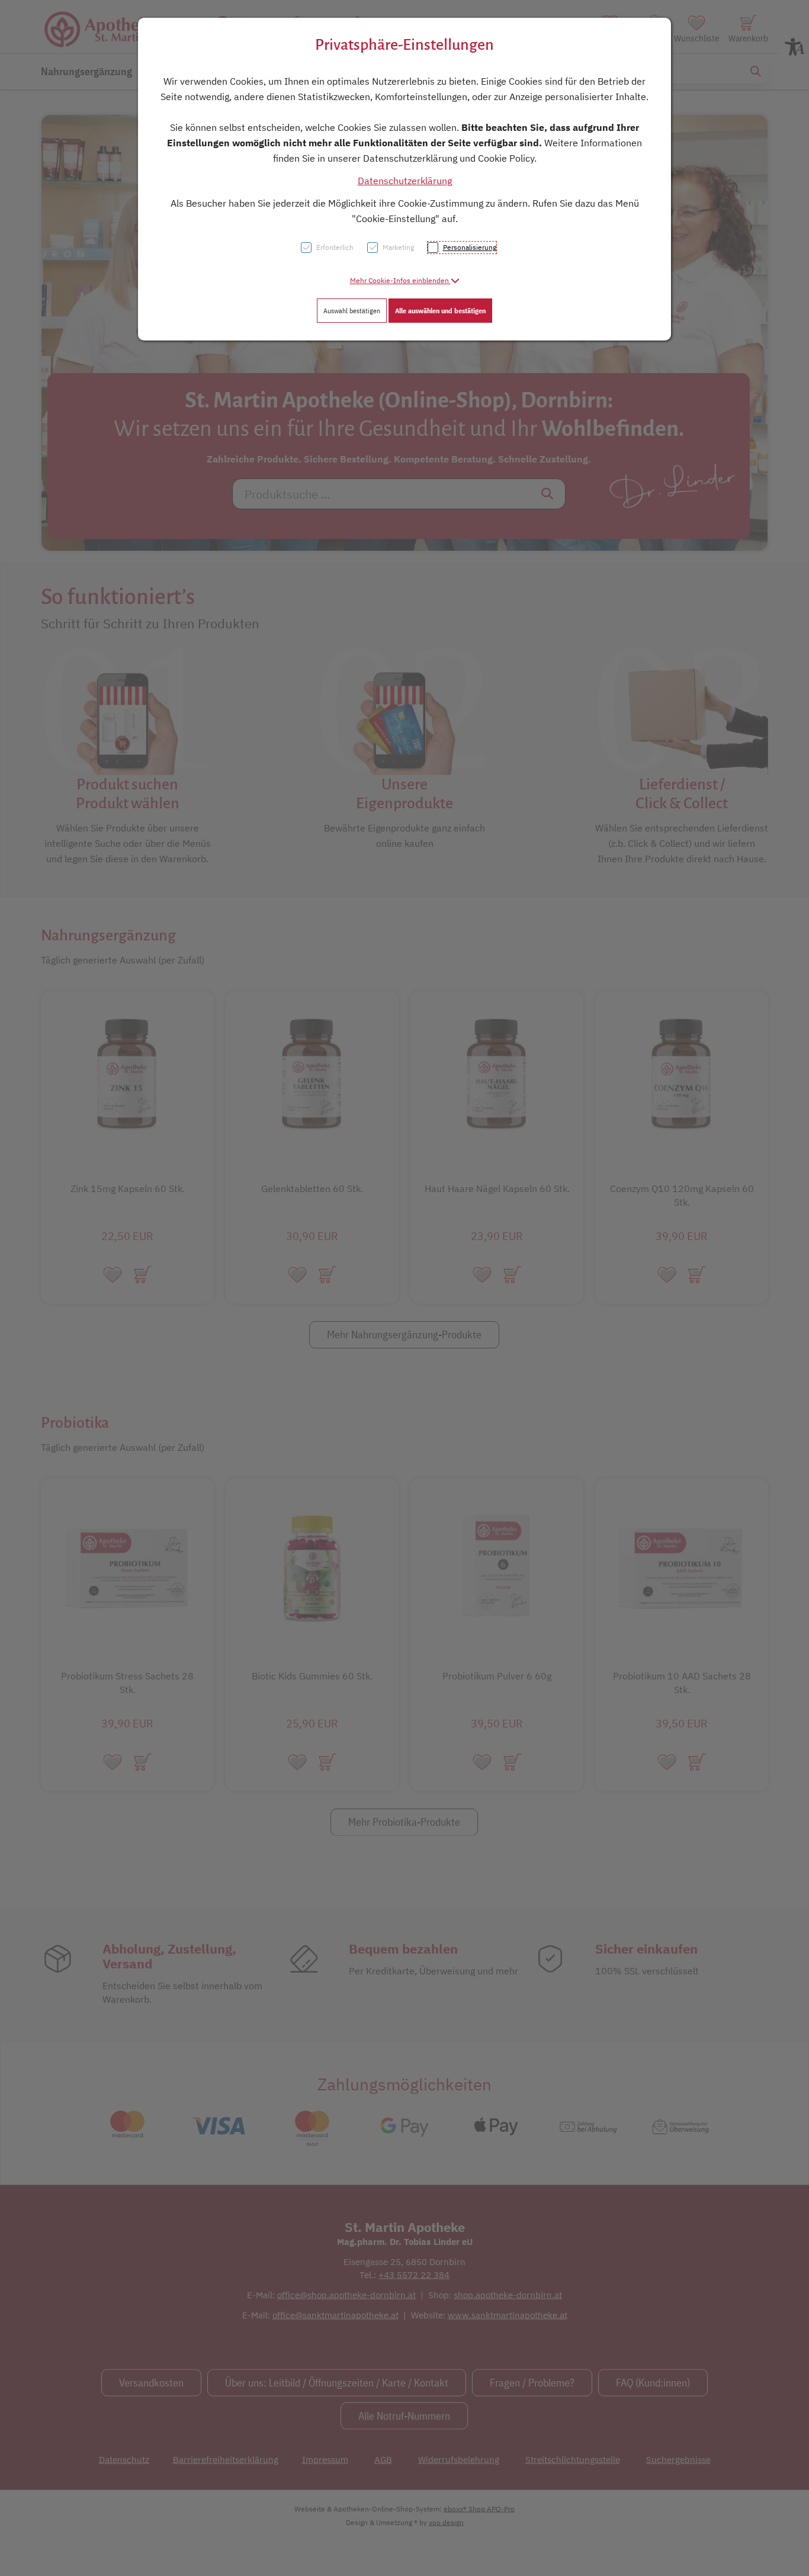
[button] (405, 280)
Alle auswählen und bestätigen (440, 311)
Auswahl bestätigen (352, 311)
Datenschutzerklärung (405, 181)
